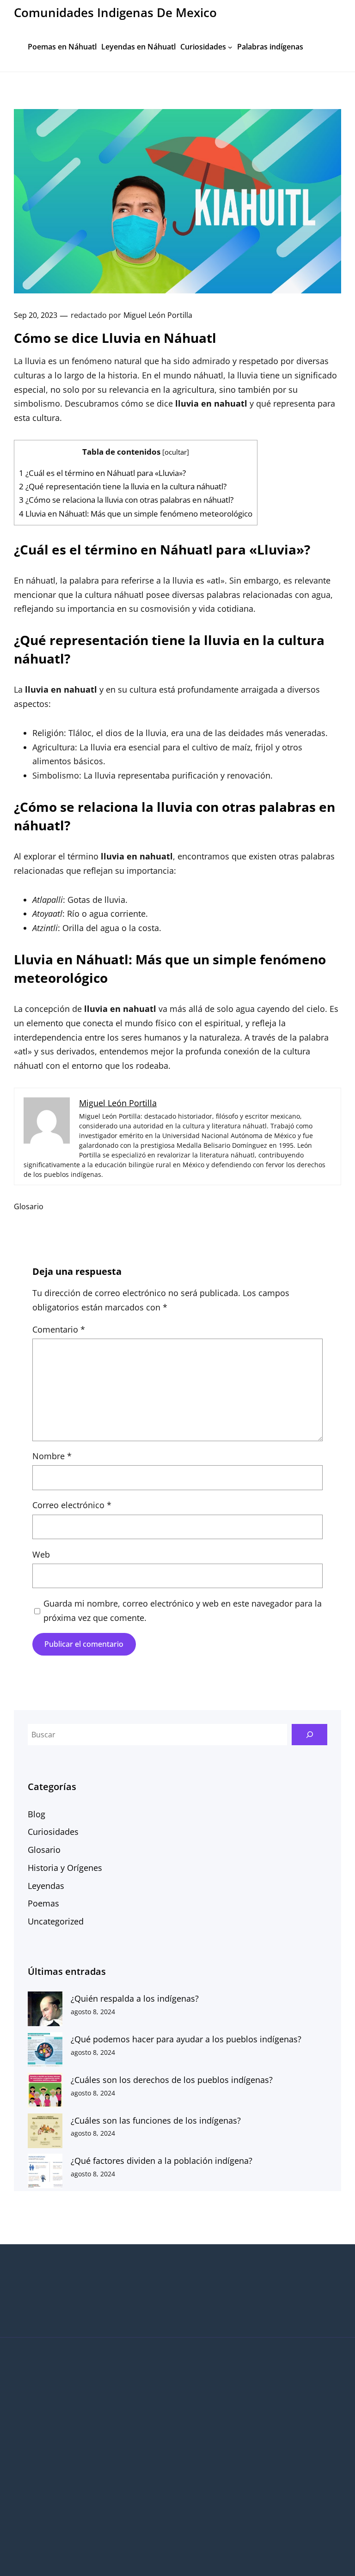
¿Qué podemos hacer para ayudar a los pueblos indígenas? (186, 2039)
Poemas (43, 1903)
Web (41, 1554)
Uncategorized (56, 1921)
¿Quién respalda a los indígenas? (135, 1998)
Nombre (52, 1456)
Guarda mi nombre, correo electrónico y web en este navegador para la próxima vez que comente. (183, 1611)
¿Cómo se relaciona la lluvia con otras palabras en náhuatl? (126, 500)
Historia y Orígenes (65, 1868)
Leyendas (46, 1886)
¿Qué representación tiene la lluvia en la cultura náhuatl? (123, 486)
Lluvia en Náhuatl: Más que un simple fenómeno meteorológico (136, 514)
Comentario (59, 1329)
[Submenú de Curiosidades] (230, 47)
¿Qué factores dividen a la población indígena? (162, 2161)
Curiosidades (53, 1832)
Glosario (29, 1206)
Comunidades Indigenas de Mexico (115, 13)
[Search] (309, 1735)
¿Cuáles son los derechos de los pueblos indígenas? (172, 2080)
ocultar (176, 452)
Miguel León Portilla (158, 315)
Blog (37, 1814)
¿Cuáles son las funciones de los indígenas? (156, 2120)
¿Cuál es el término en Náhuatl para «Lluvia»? (102, 473)
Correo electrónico (72, 1505)
